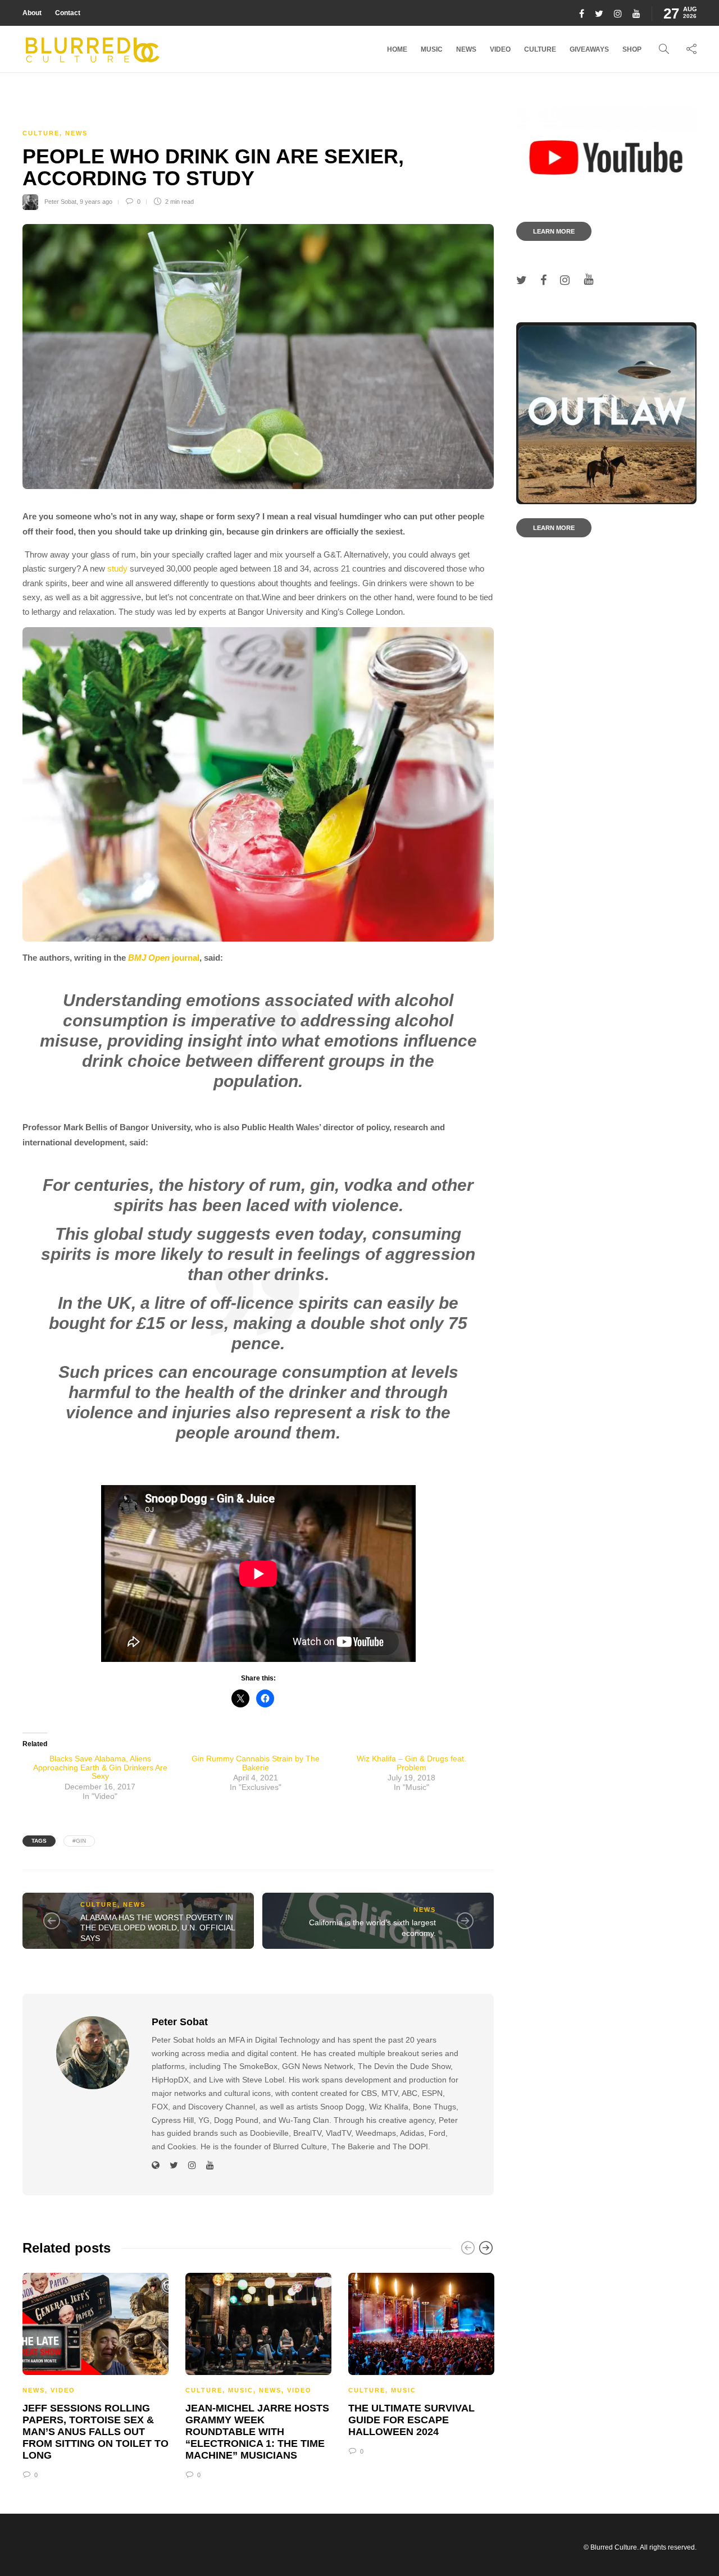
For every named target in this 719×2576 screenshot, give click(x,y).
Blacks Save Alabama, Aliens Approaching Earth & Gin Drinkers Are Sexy (100, 1767)
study (117, 568)
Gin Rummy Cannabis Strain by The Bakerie (256, 1763)
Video (500, 49)
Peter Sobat (60, 202)
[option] (95, 2374)
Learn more (554, 231)
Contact (68, 13)
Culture (540, 49)
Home (397, 49)
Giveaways (589, 49)
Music (432, 49)
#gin (79, 1841)
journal (164, 958)
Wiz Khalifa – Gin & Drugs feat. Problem (411, 1763)
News (466, 49)
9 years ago (96, 202)
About (32, 13)
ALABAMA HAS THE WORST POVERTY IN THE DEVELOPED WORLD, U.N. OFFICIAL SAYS (158, 1928)
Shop (632, 49)
